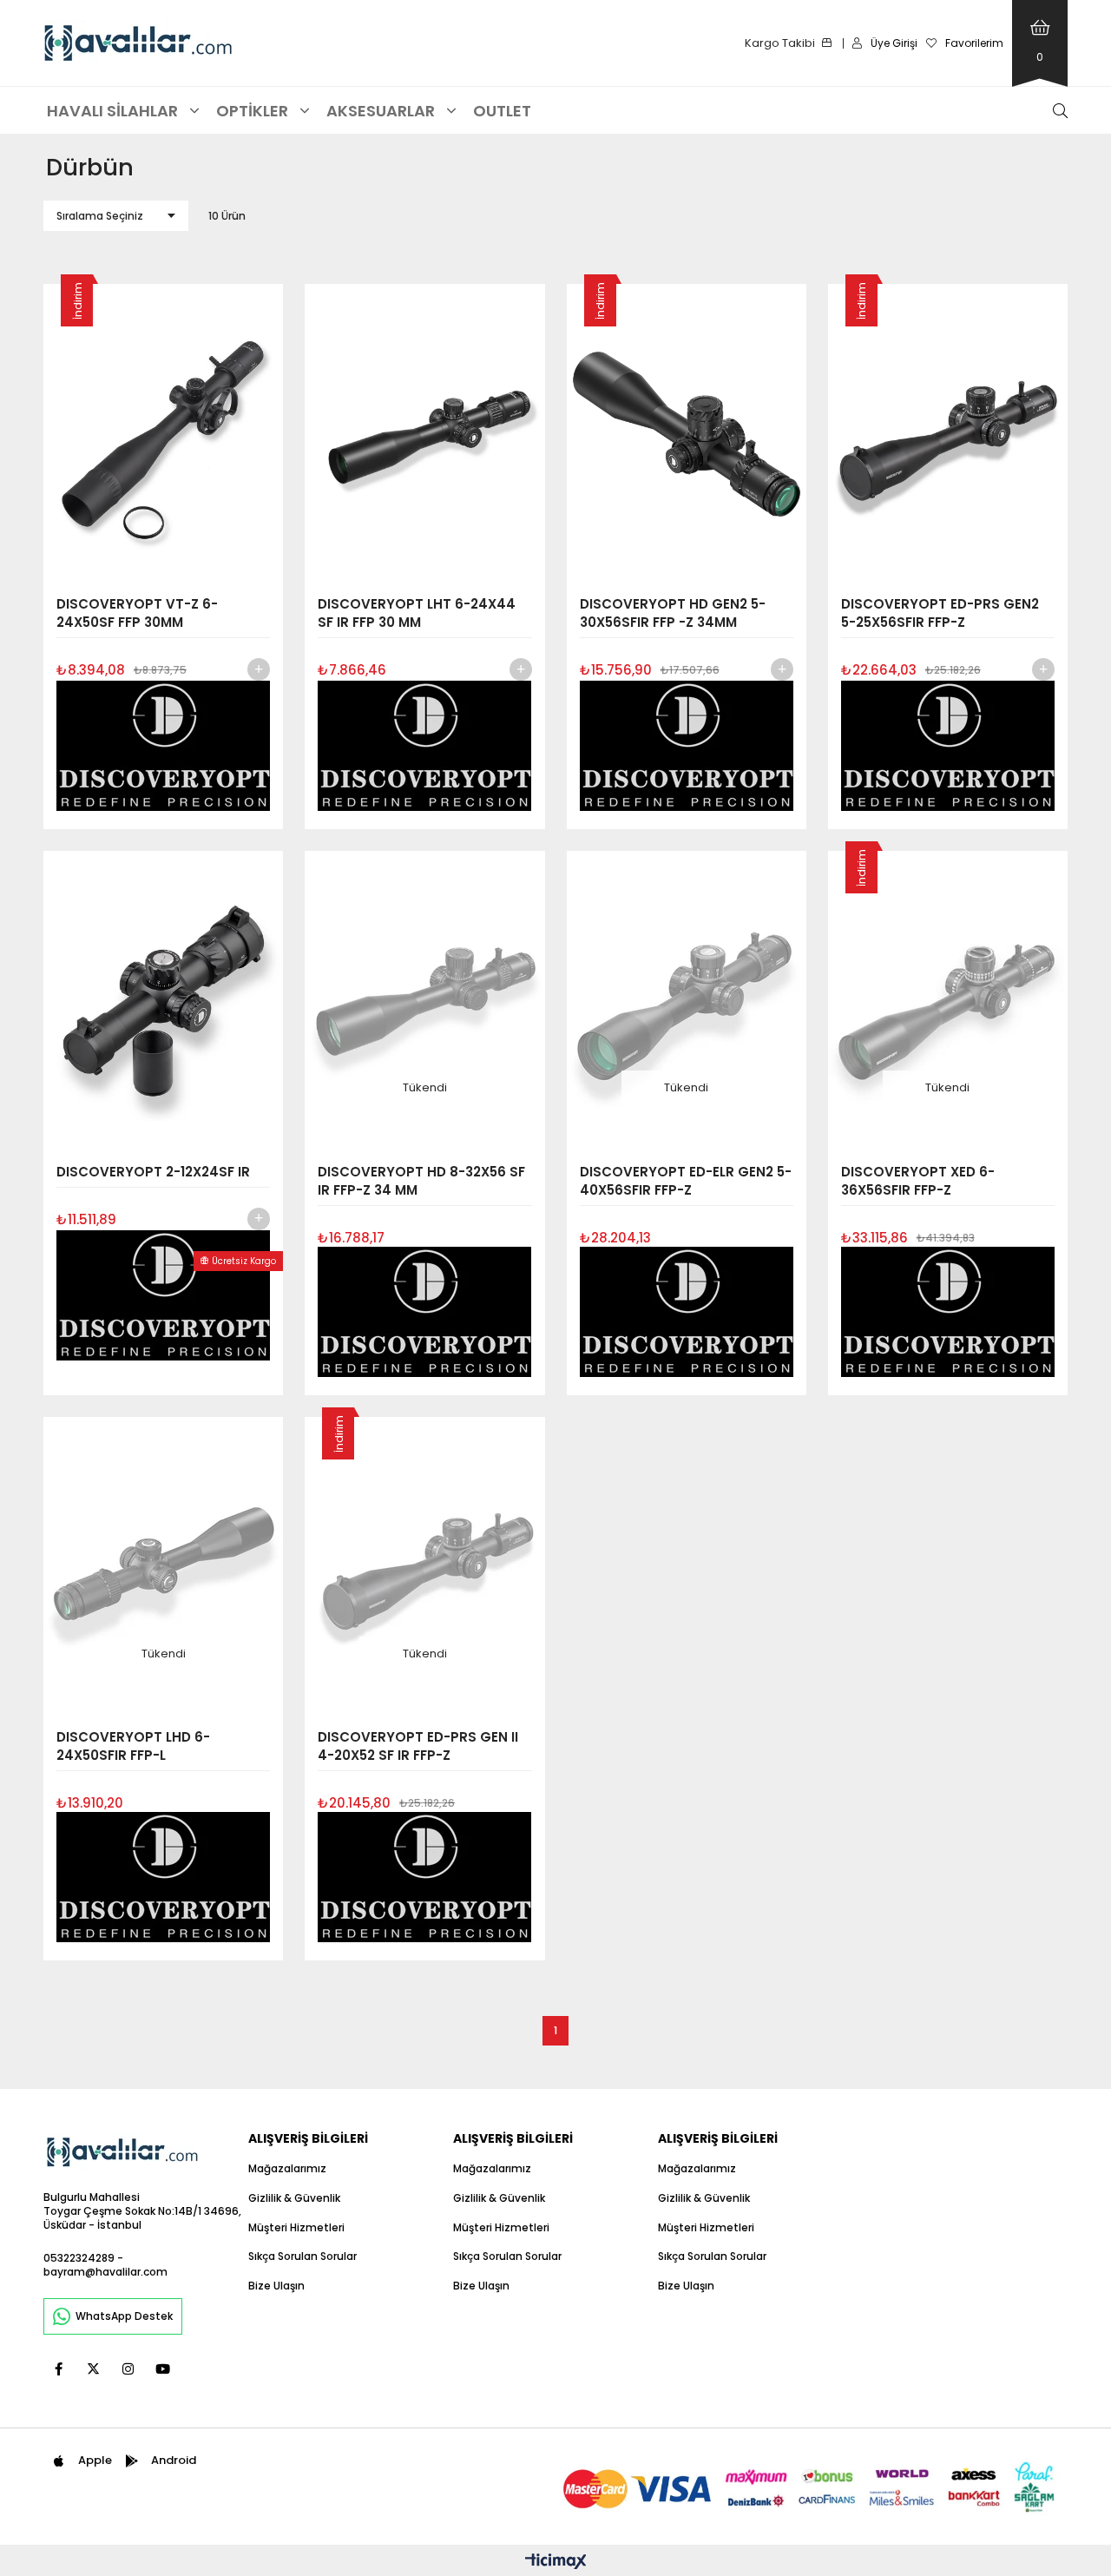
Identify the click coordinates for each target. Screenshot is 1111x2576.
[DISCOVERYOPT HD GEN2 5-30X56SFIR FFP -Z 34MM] (687, 434)
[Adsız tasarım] (122, 2152)
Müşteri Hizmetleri (296, 2228)
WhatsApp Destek (124, 2316)
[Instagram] (128, 2369)
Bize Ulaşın (276, 2286)
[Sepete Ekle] (259, 669)
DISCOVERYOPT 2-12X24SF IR (153, 1172)
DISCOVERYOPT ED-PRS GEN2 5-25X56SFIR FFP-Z (940, 613)
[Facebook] (59, 2369)
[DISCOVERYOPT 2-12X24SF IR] (163, 1001)
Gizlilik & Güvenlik (294, 2198)
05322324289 (79, 2258)
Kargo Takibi (780, 43)
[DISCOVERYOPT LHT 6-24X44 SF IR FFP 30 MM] (424, 434)
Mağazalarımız (287, 2169)
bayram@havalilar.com (105, 2272)
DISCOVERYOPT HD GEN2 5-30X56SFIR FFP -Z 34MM (673, 613)
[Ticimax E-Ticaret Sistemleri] (556, 2563)
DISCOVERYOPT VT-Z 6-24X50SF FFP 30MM (137, 613)
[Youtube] (163, 2369)
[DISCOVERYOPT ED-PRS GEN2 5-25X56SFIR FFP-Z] (948, 434)
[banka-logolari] (812, 2487)
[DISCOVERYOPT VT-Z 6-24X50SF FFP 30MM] (163, 434)
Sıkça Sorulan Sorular (302, 2256)
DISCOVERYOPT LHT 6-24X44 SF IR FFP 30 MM (417, 613)
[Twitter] (93, 2369)
